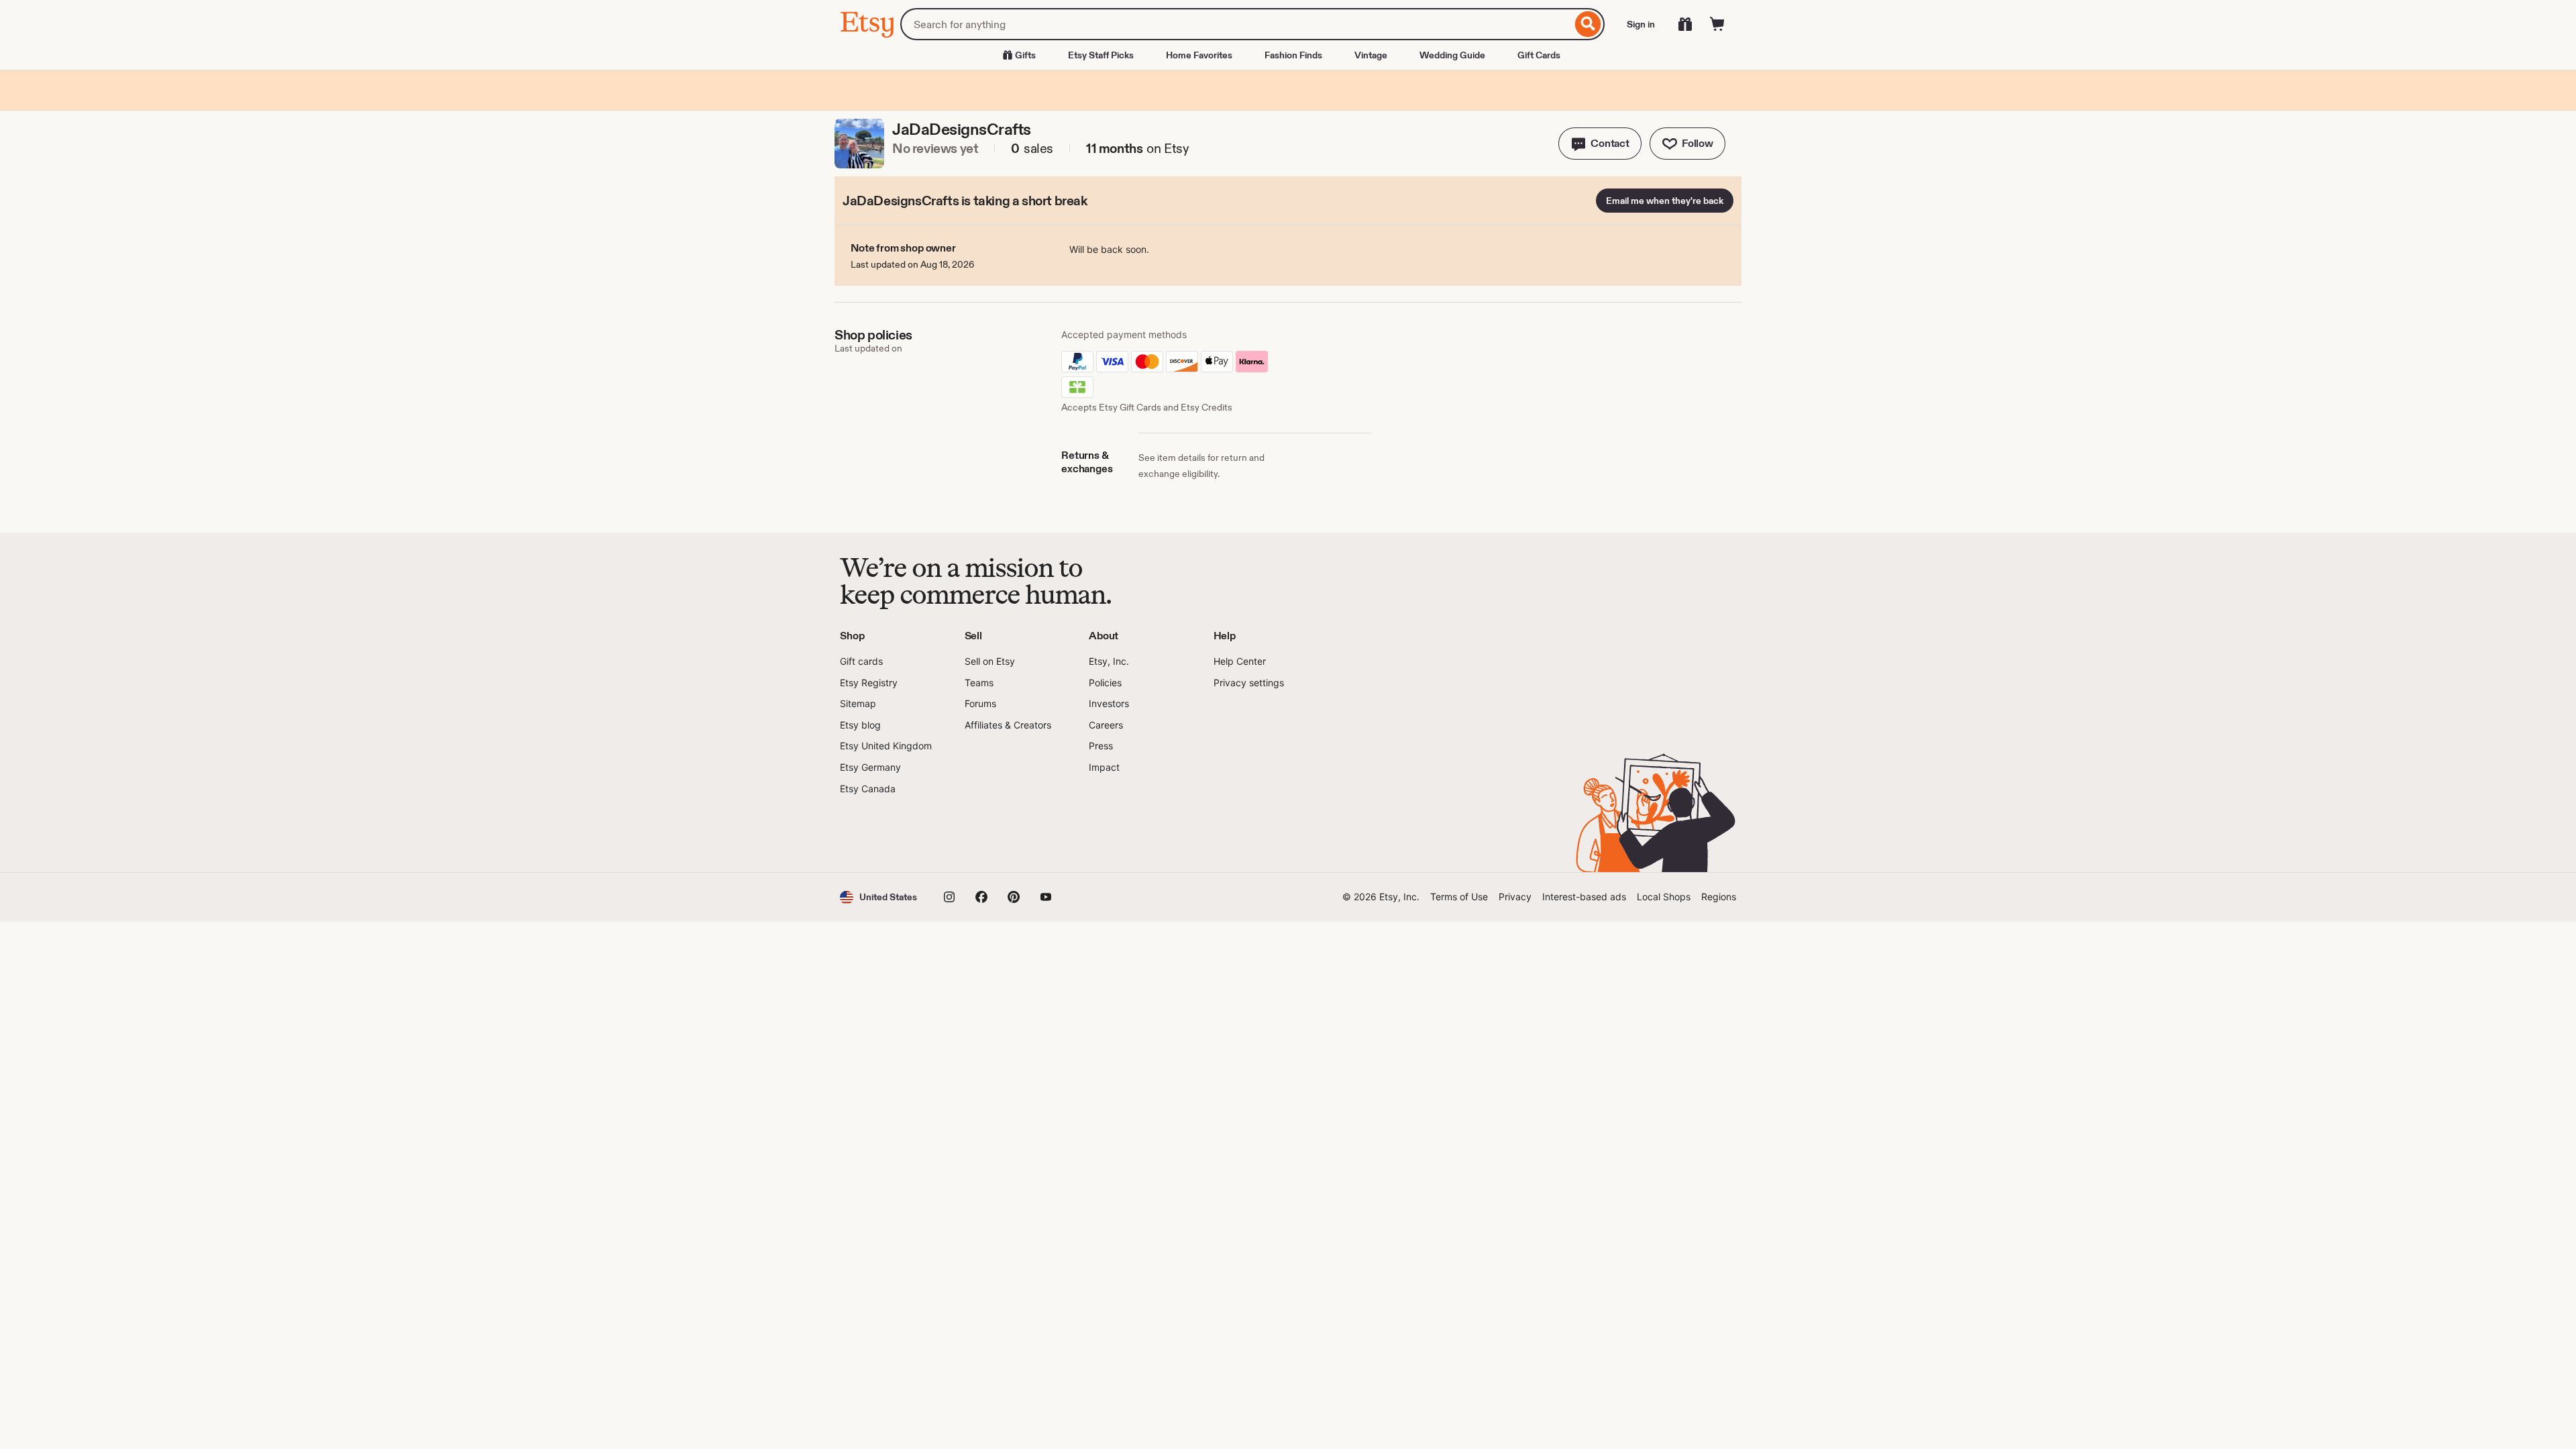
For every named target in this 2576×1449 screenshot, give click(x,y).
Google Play (986, 834)
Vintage (1371, 55)
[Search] (1588, 24)
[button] (1600, 144)
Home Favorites (1199, 55)
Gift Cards (1539, 55)
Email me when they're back (1665, 201)
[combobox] (1236, 24)
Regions (1719, 897)
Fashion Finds (1293, 55)
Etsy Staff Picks (1101, 55)
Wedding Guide (1452, 55)
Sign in (1641, 24)
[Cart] (1717, 24)
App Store (885, 834)
